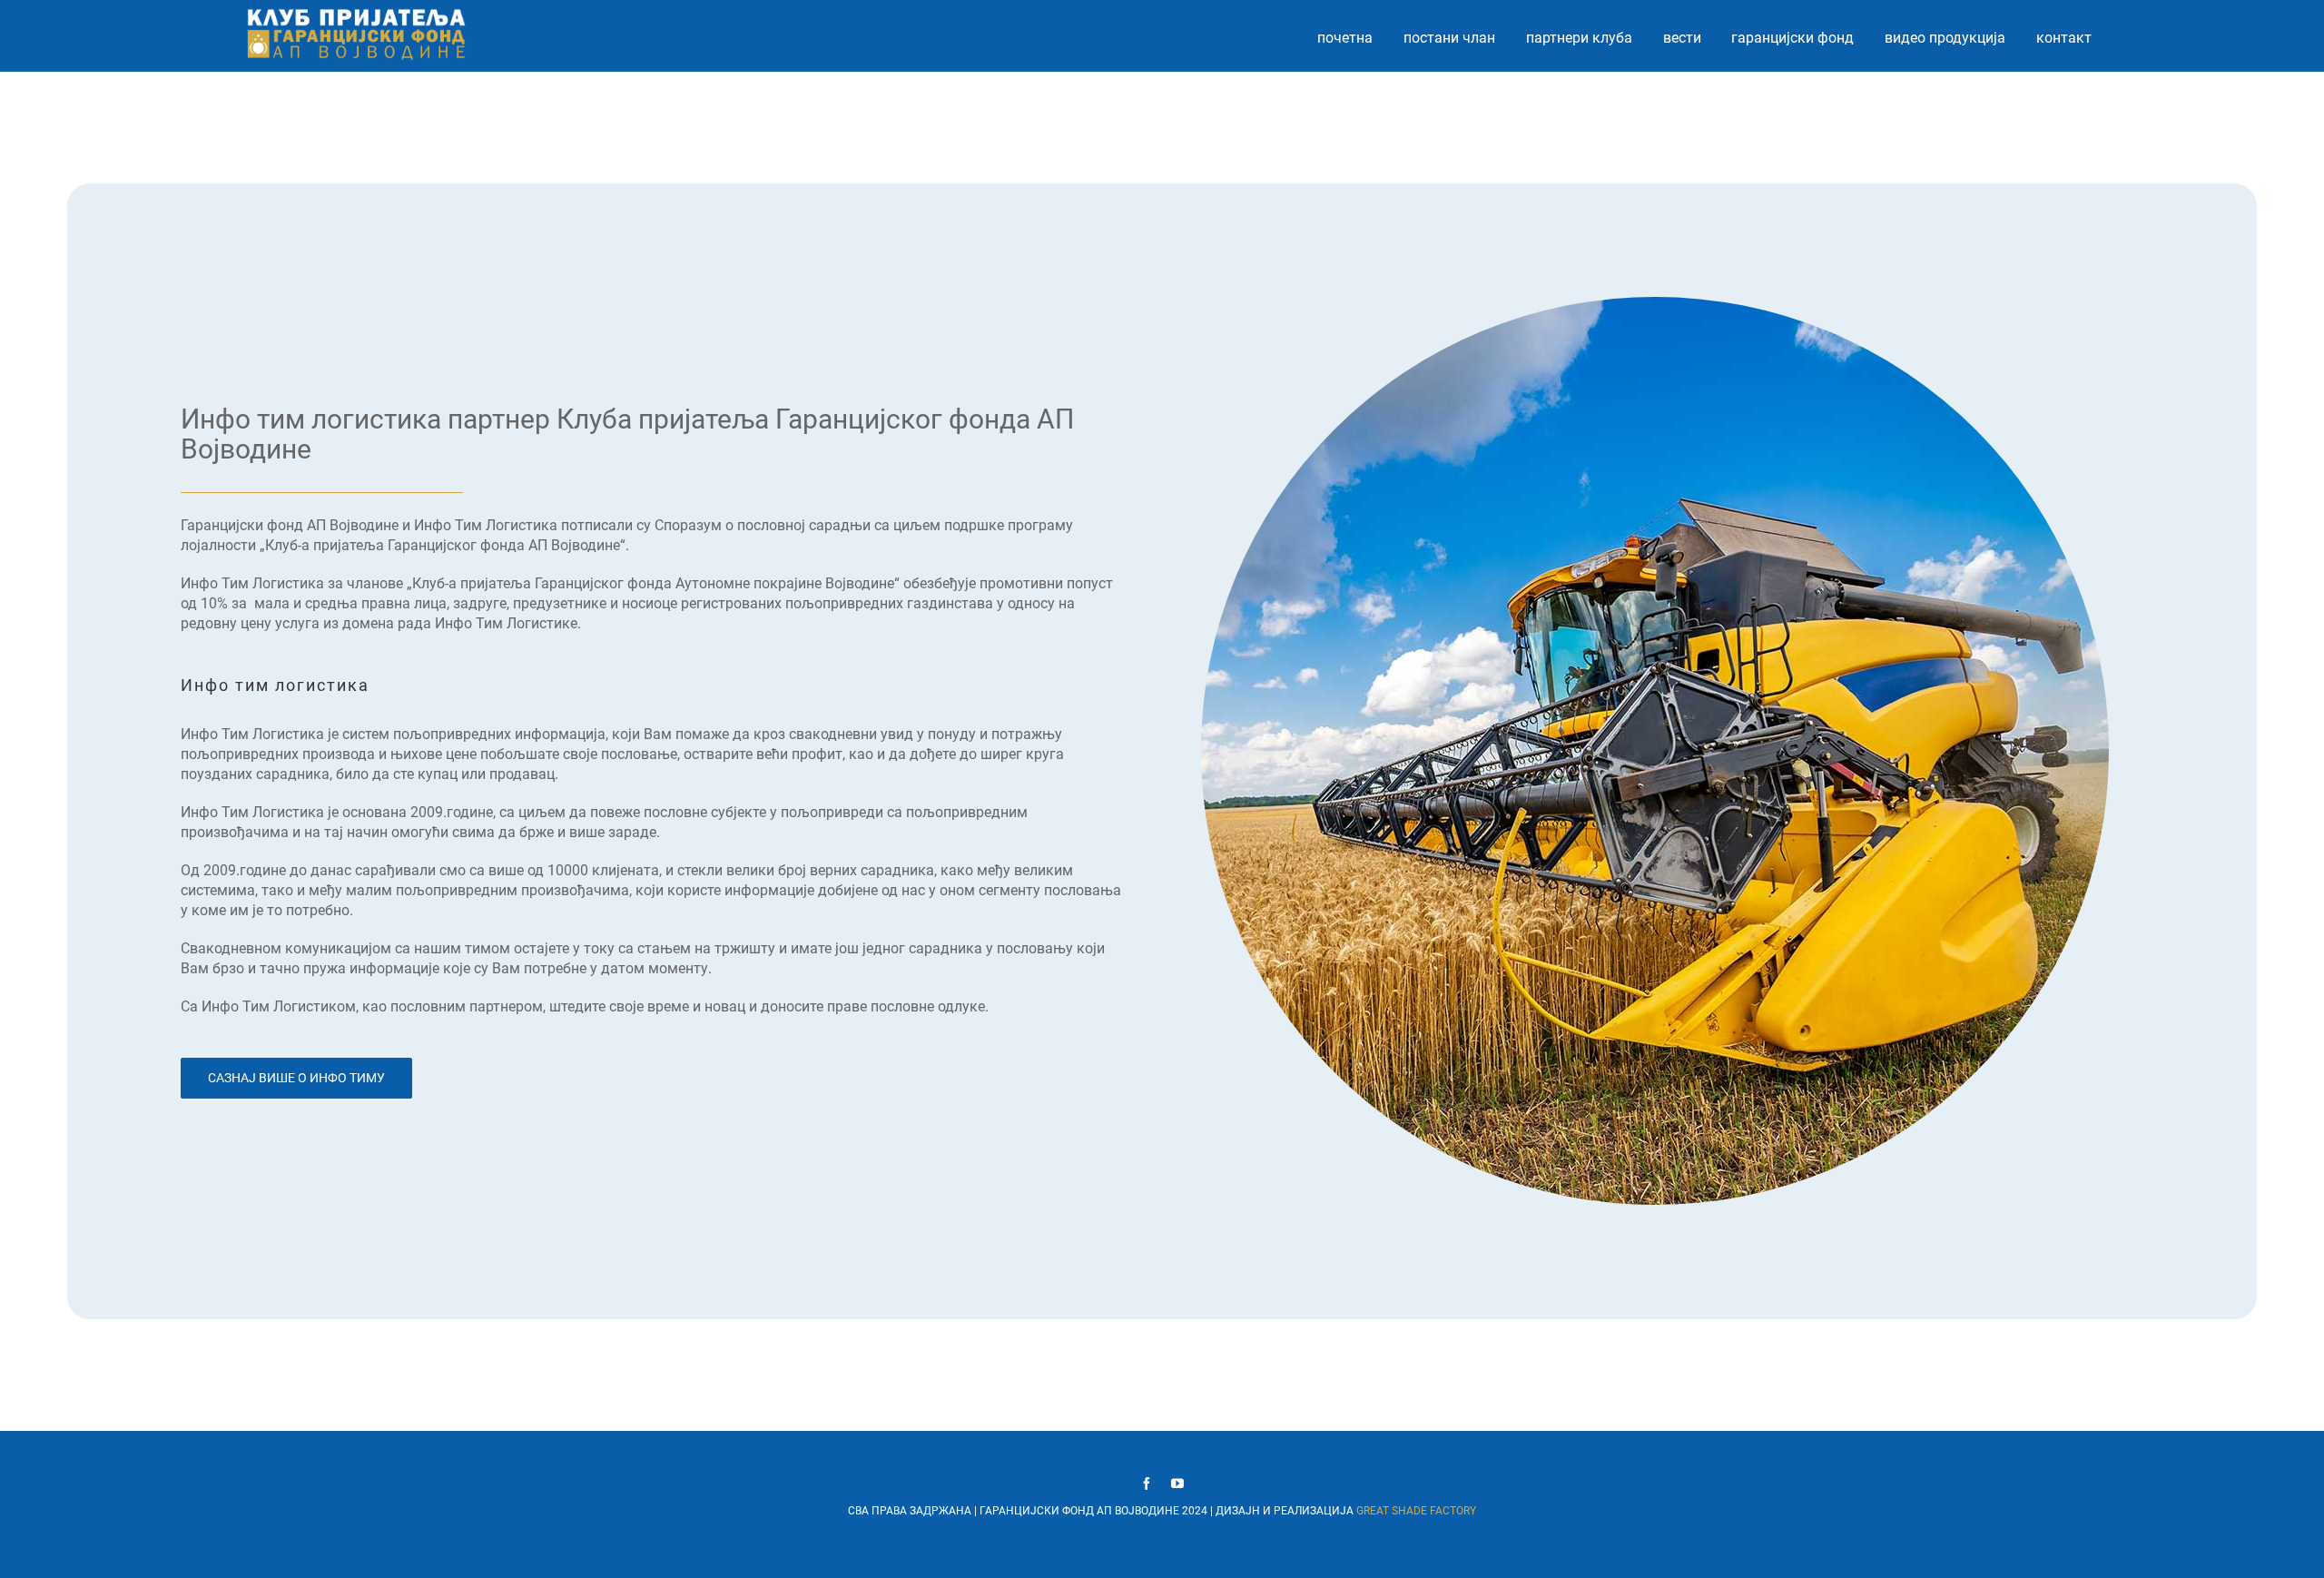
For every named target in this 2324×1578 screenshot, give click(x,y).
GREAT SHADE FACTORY (1416, 1511)
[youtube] (1177, 1484)
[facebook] (1147, 1484)
